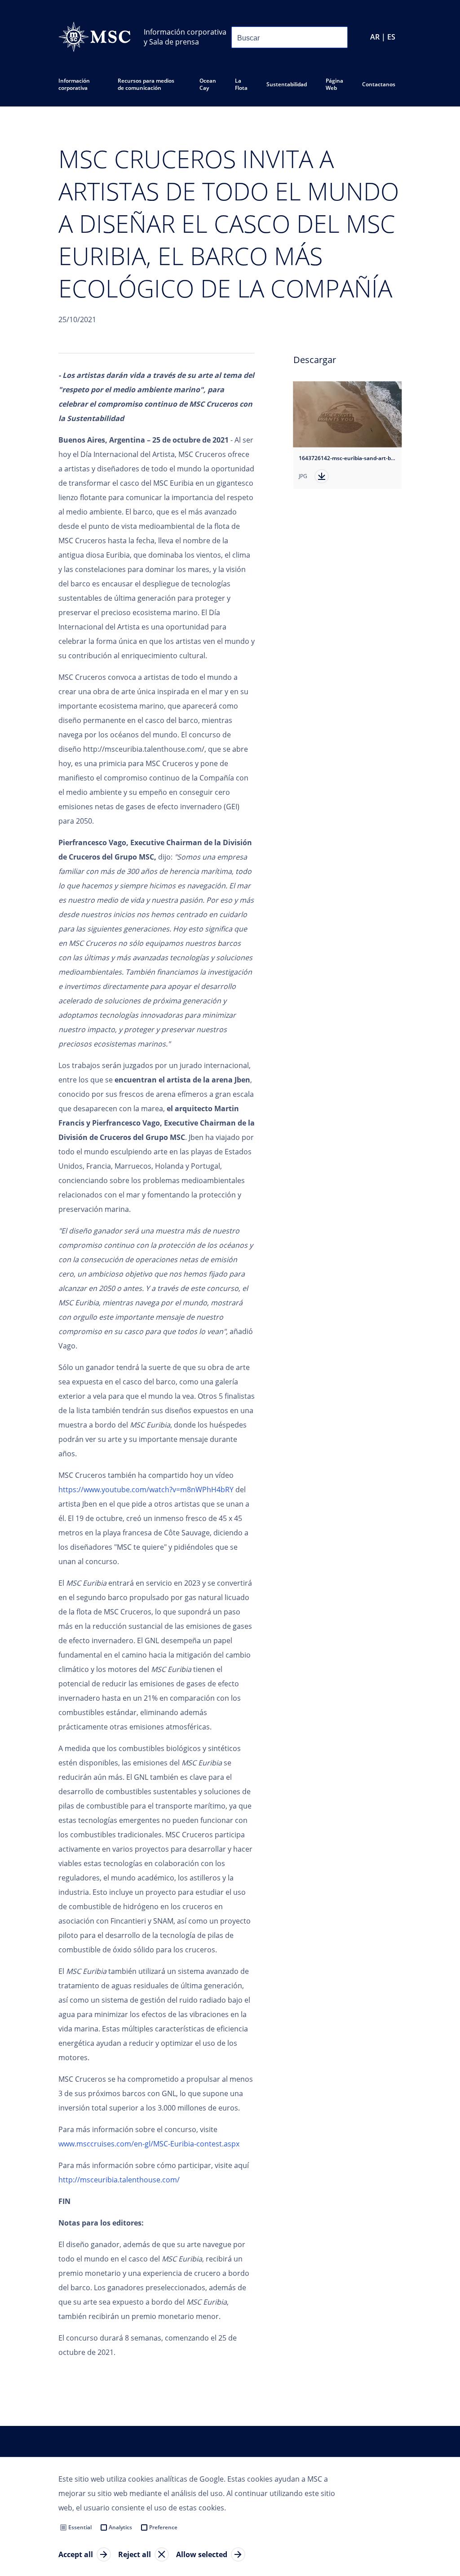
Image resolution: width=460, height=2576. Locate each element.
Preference (163, 2527)
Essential (80, 2527)
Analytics (120, 2527)
